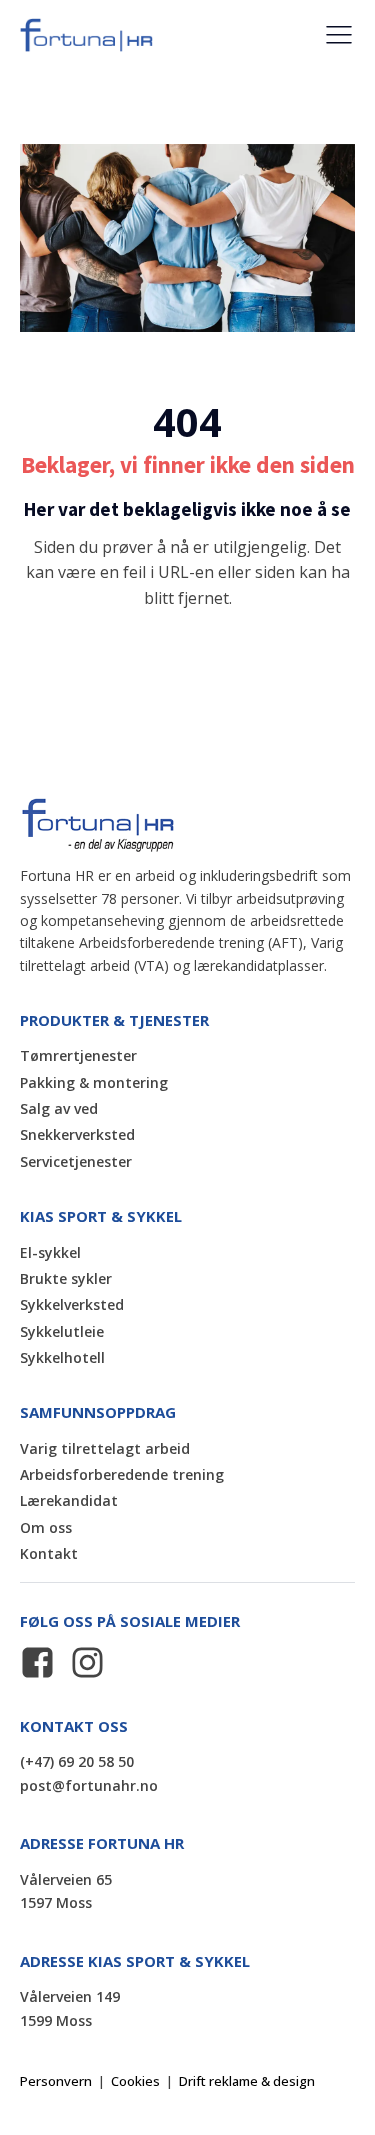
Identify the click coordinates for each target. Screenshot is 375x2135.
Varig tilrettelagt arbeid (105, 1448)
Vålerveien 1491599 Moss (70, 2008)
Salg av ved (59, 1108)
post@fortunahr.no (89, 1785)
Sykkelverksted (72, 1304)
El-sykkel (50, 1252)
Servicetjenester (76, 1161)
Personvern (56, 2081)
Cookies (135, 2081)
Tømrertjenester (78, 1055)
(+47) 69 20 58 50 (77, 1761)
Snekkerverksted (77, 1134)
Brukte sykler (66, 1278)
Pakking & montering (94, 1082)
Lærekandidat (69, 1500)
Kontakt (49, 1553)
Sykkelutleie (62, 1331)
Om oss (46, 1527)
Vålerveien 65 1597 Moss (68, 1891)
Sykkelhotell (62, 1357)
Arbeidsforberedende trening (122, 1474)
